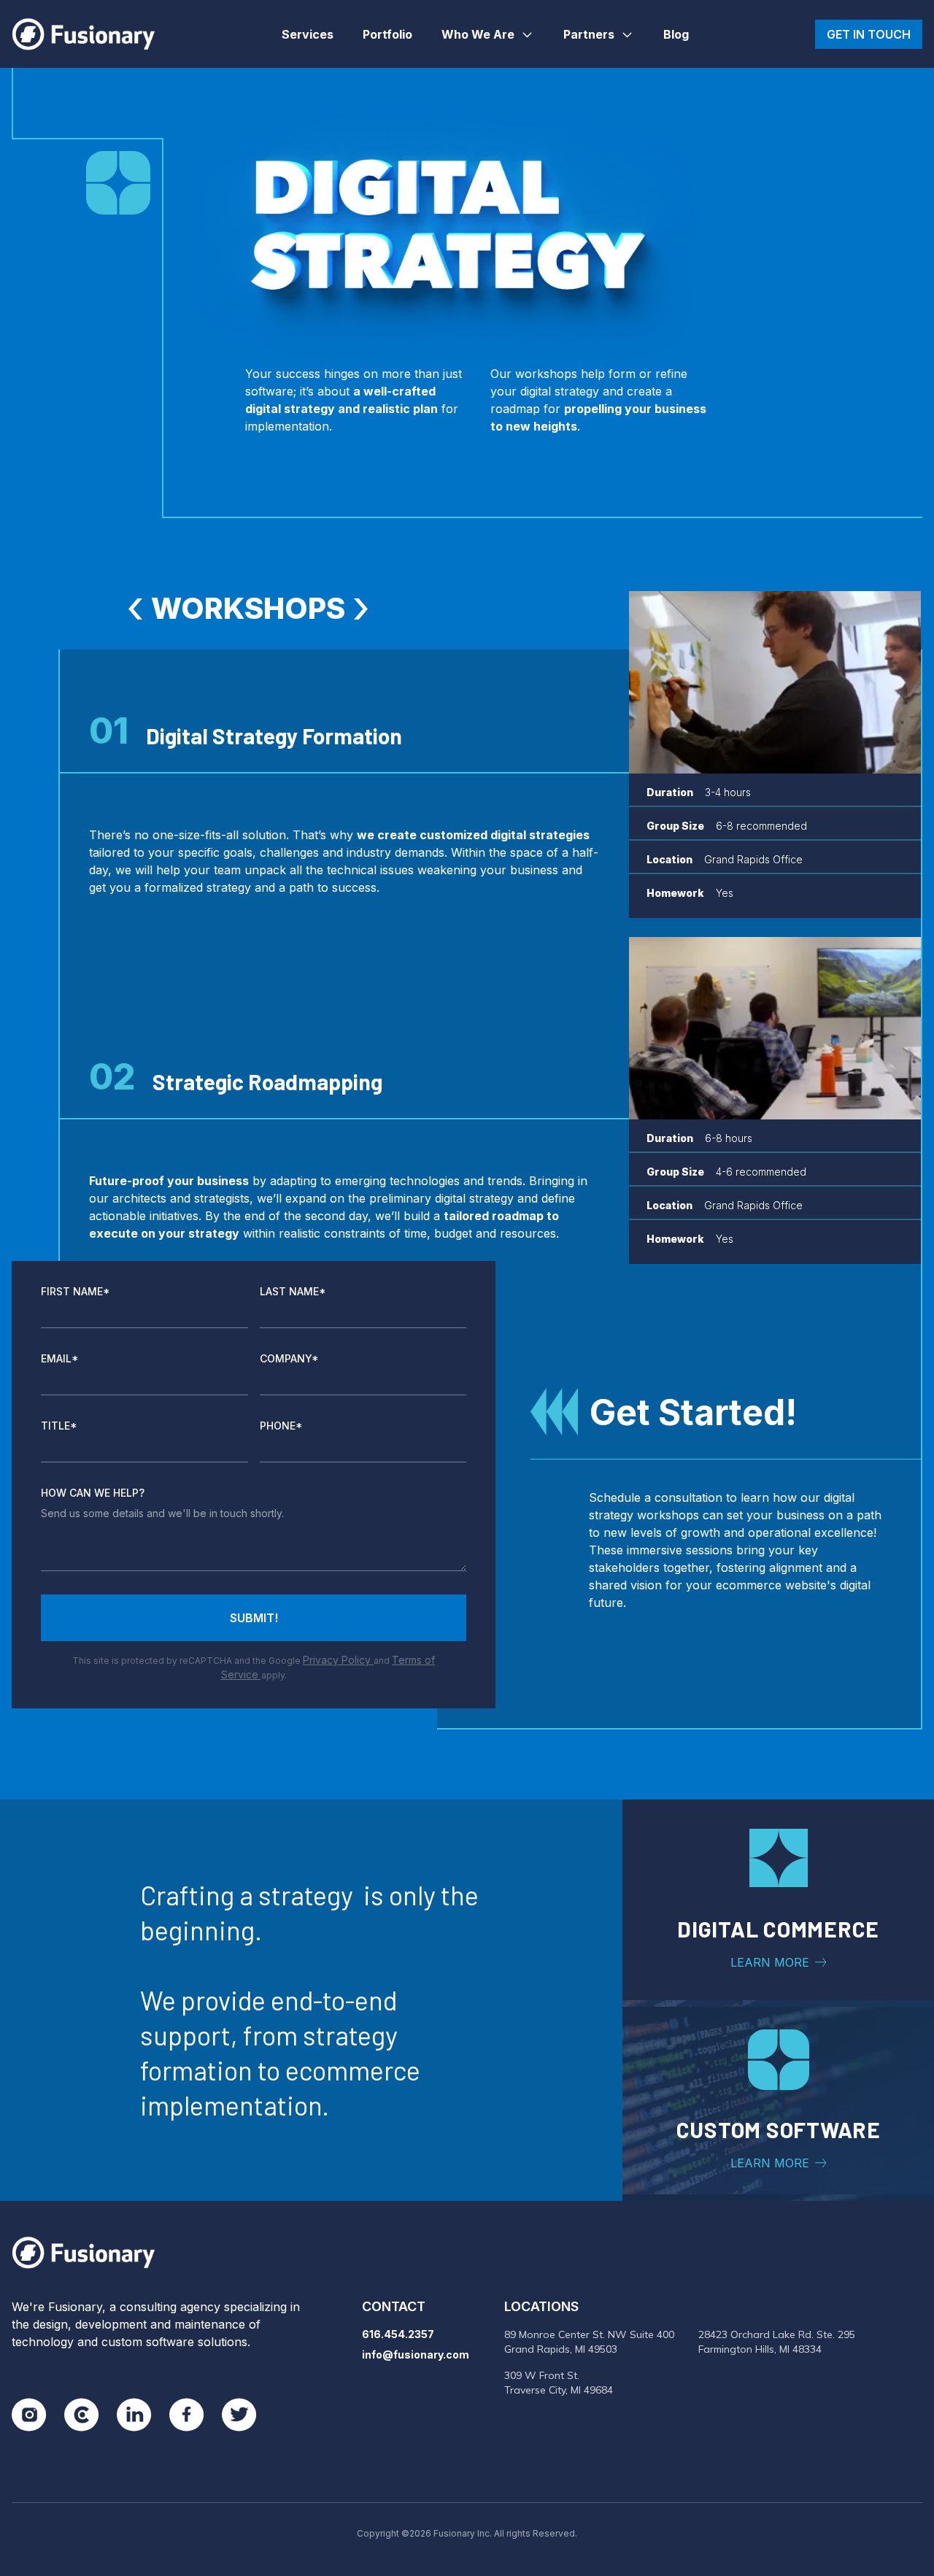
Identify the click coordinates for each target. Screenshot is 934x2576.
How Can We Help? (93, 1493)
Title (59, 1426)
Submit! (254, 1618)
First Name (76, 1291)
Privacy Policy (338, 1660)
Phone (281, 1426)
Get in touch (869, 34)
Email (60, 1358)
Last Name (293, 1291)
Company (289, 1358)
